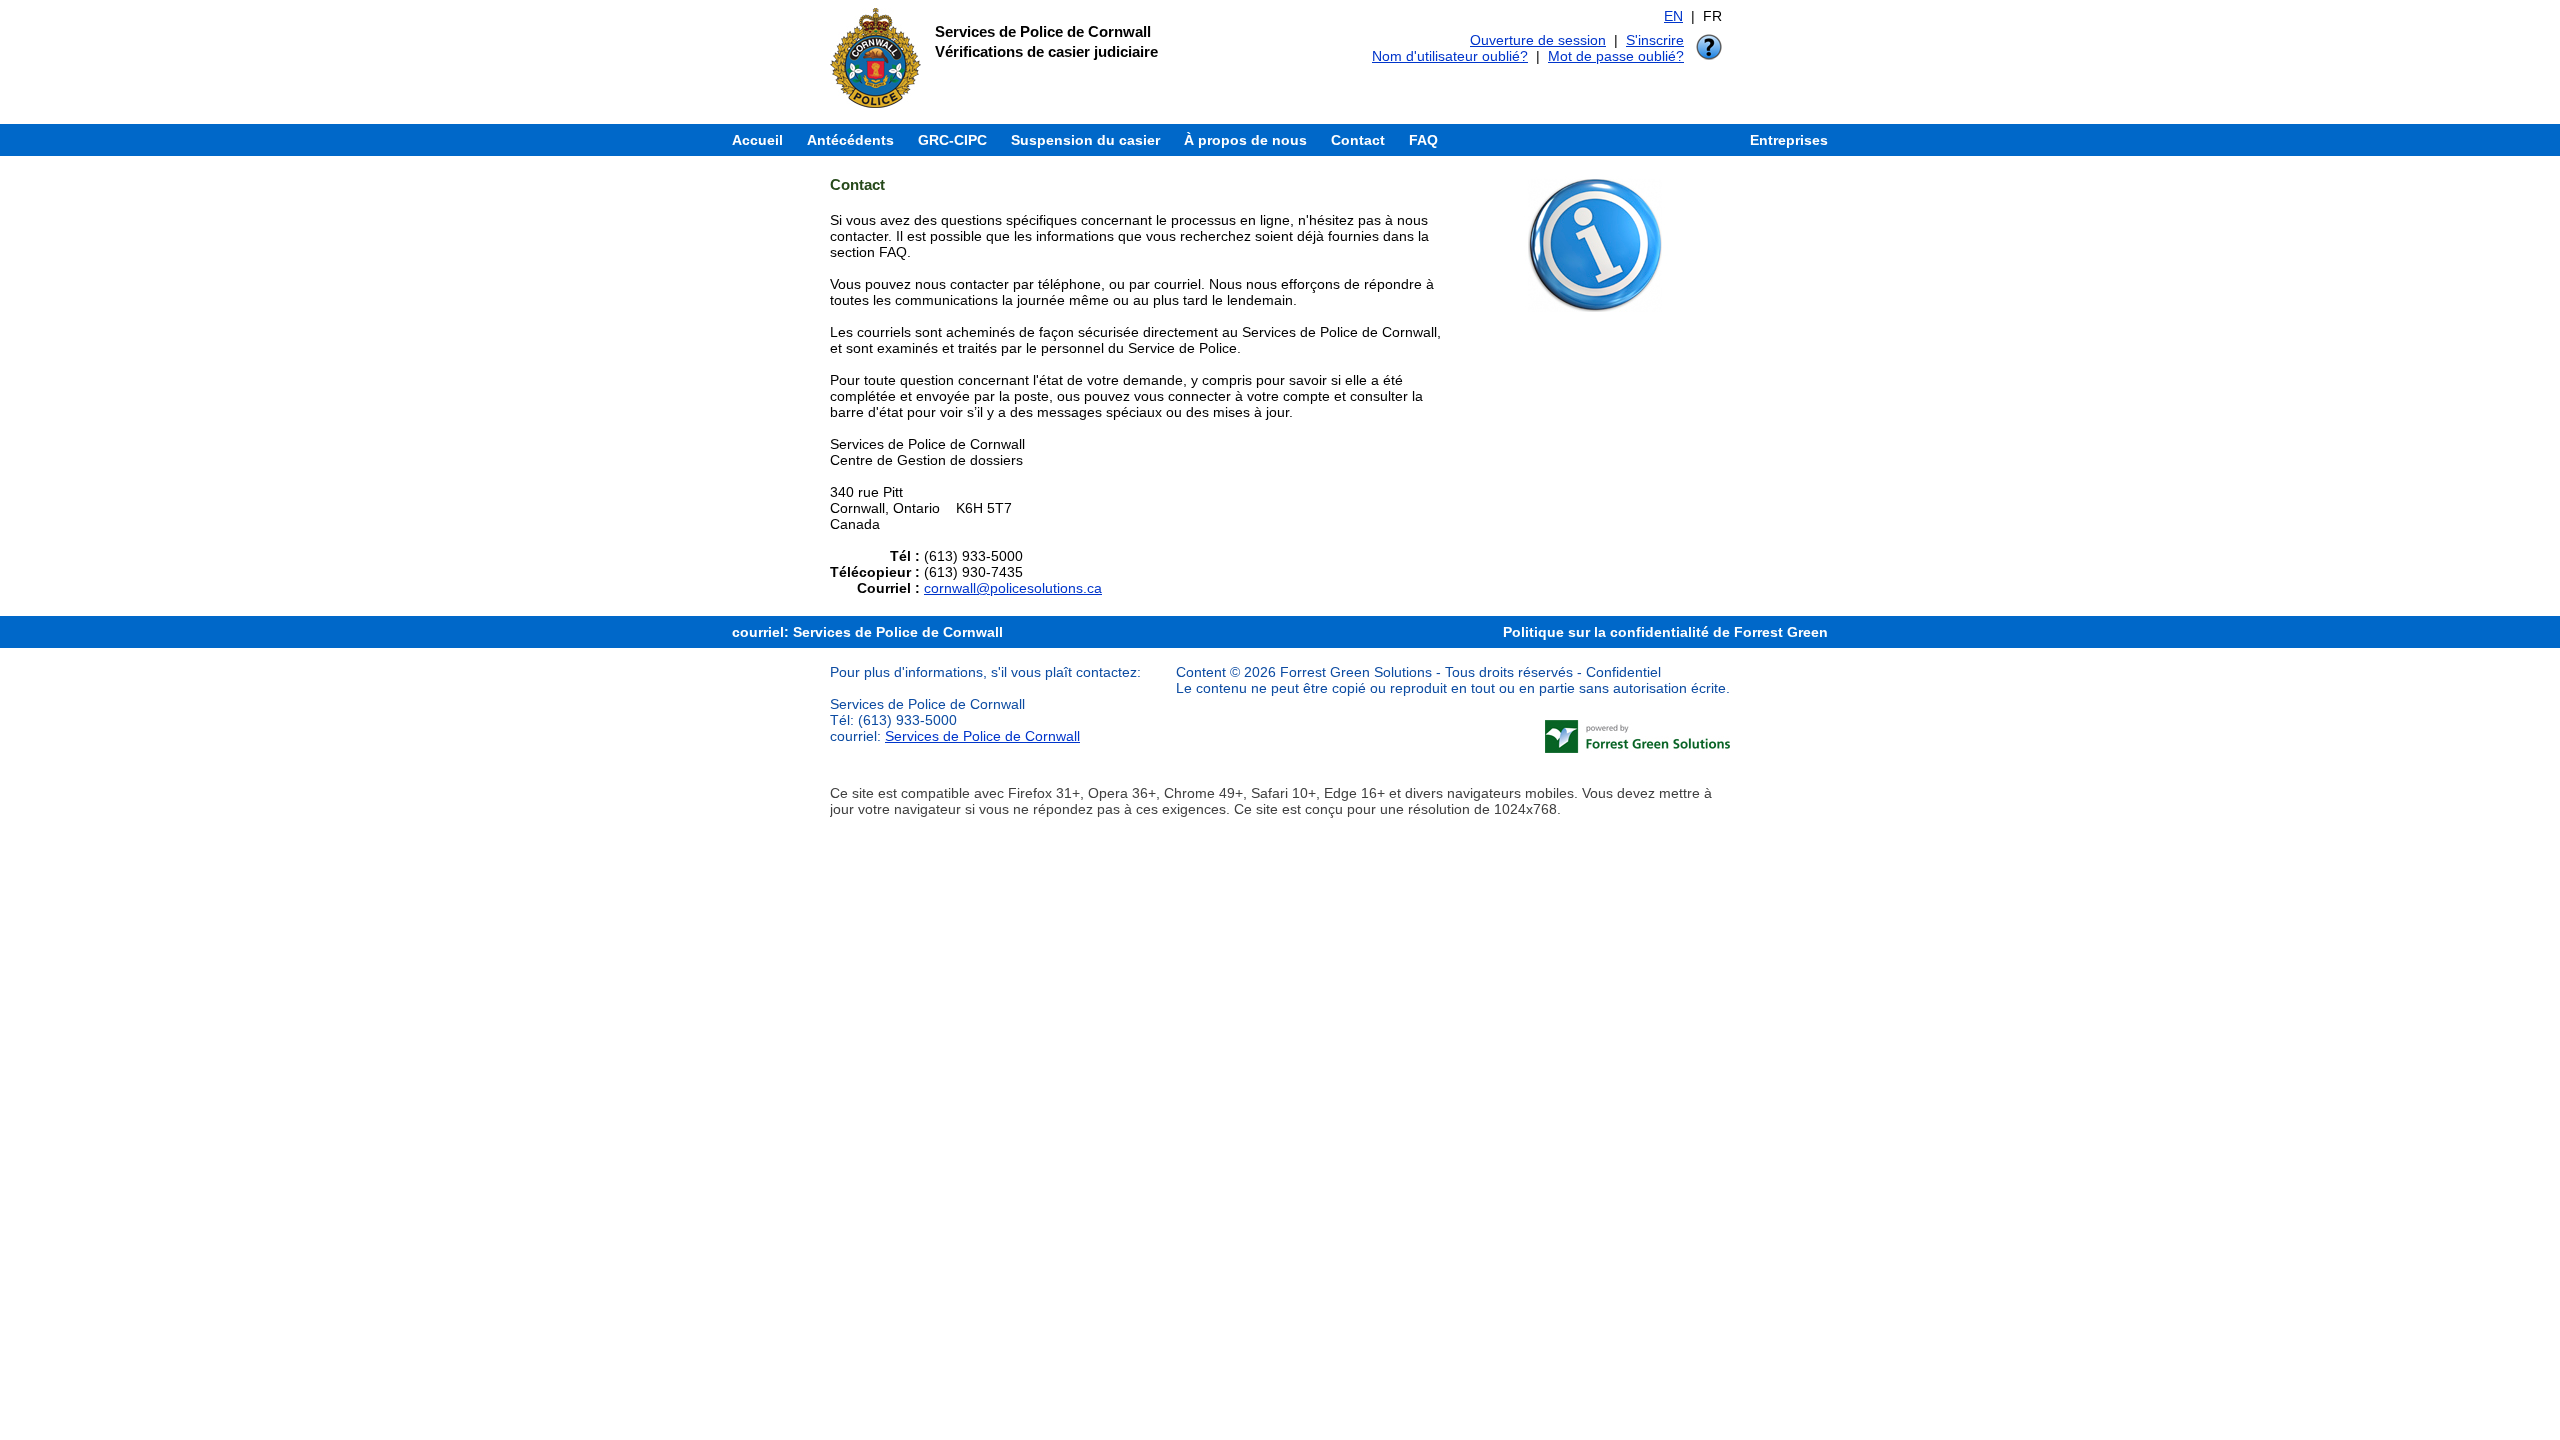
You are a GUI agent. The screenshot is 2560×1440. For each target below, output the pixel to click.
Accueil (757, 140)
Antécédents (850, 140)
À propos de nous (1245, 140)
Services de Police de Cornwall (982, 736)
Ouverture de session (1538, 40)
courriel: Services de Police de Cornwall (867, 632)
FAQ (1423, 140)
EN (1673, 16)
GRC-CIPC (952, 140)
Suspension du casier (1085, 140)
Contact (1358, 140)
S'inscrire (1655, 40)
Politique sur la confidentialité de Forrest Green (1665, 632)
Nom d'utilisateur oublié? (1450, 56)
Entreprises (1789, 140)
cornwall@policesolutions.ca (1013, 588)
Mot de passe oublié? (1616, 56)
